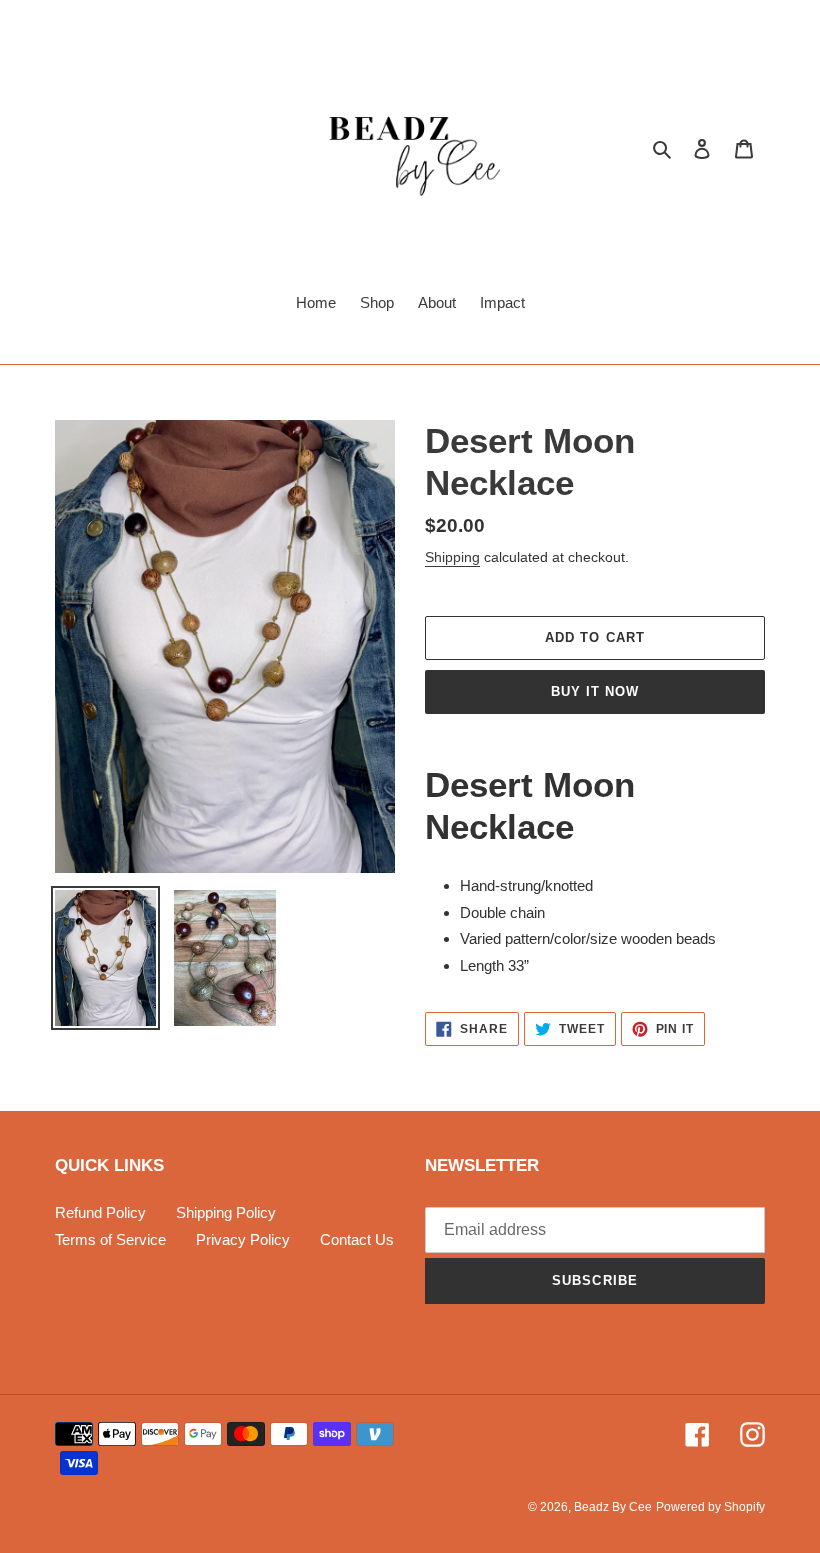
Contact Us (357, 1239)
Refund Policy (100, 1212)
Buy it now (595, 691)
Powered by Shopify (710, 1507)
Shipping (452, 557)
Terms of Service (110, 1239)
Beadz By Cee (613, 1507)
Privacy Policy (243, 1239)
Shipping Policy (226, 1212)
